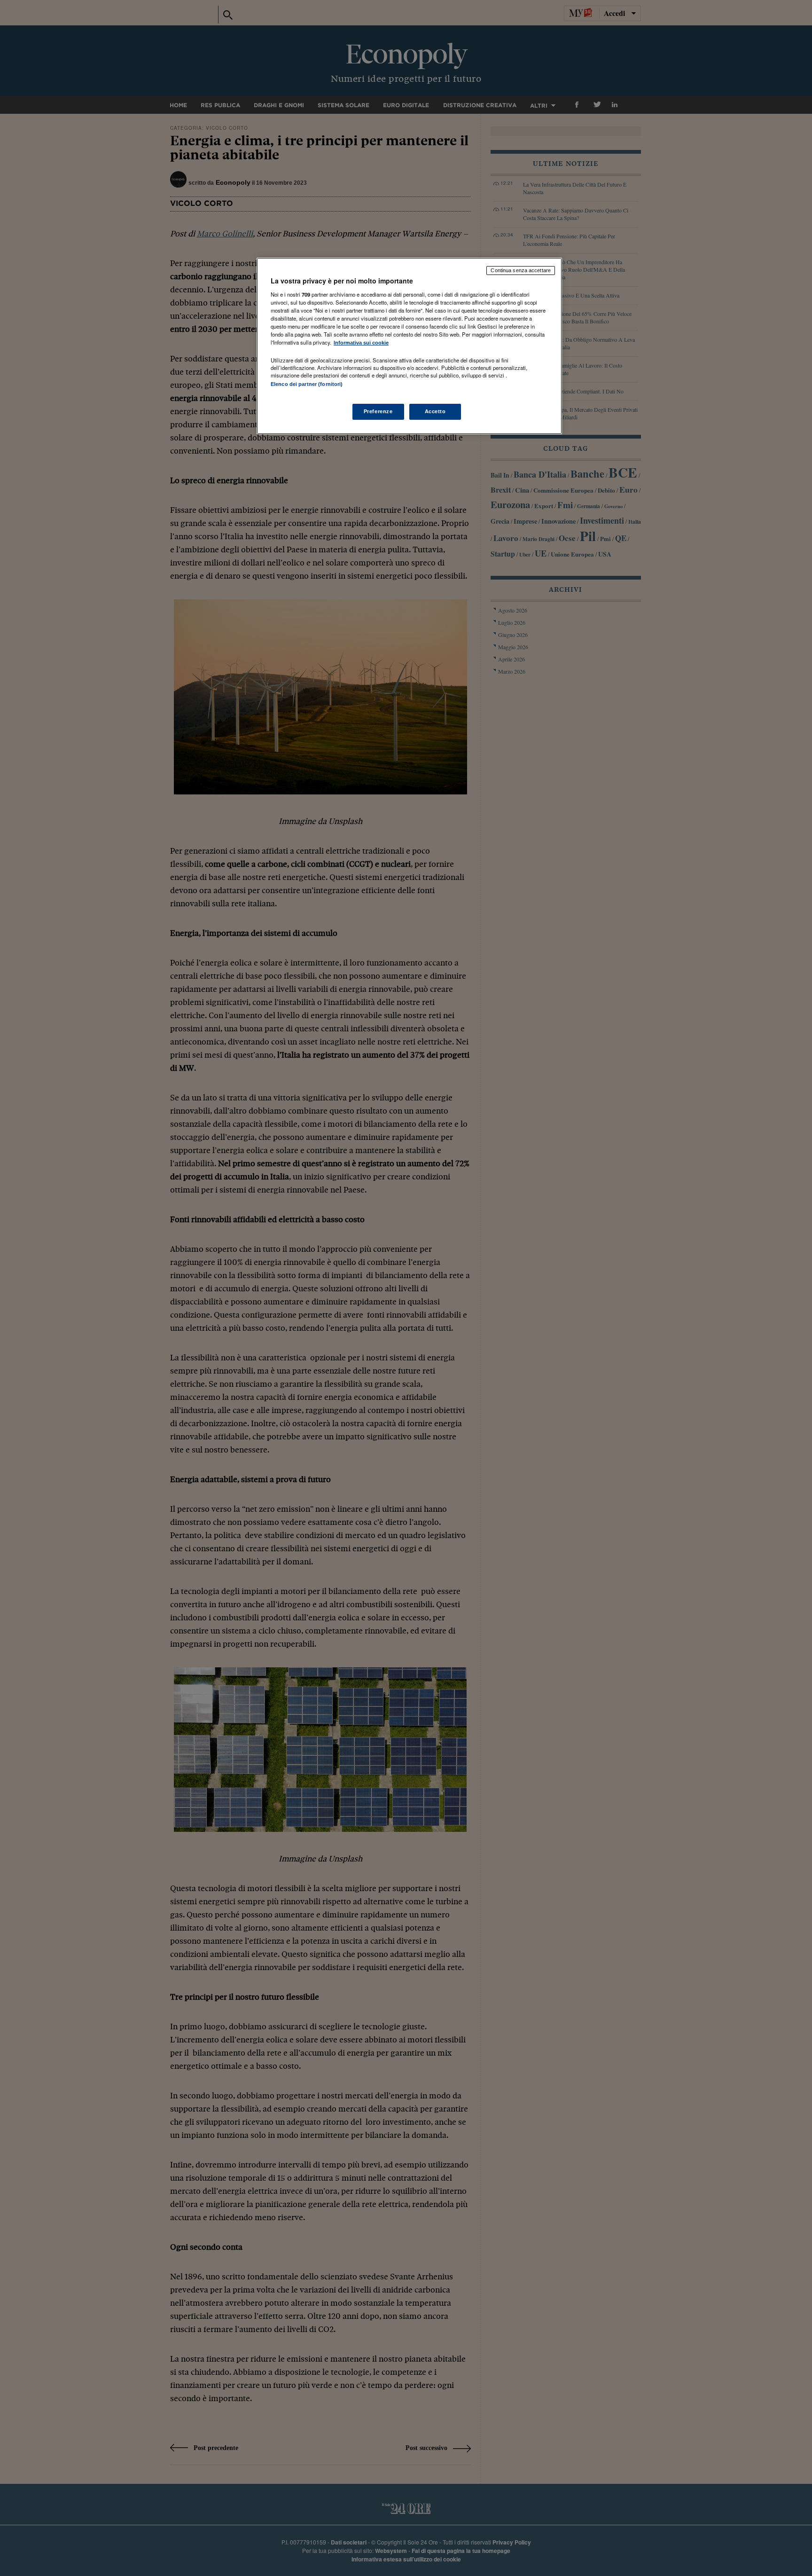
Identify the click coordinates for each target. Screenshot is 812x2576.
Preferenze (378, 411)
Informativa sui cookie (361, 343)
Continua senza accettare (521, 270)
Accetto (435, 411)
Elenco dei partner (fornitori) (307, 384)
